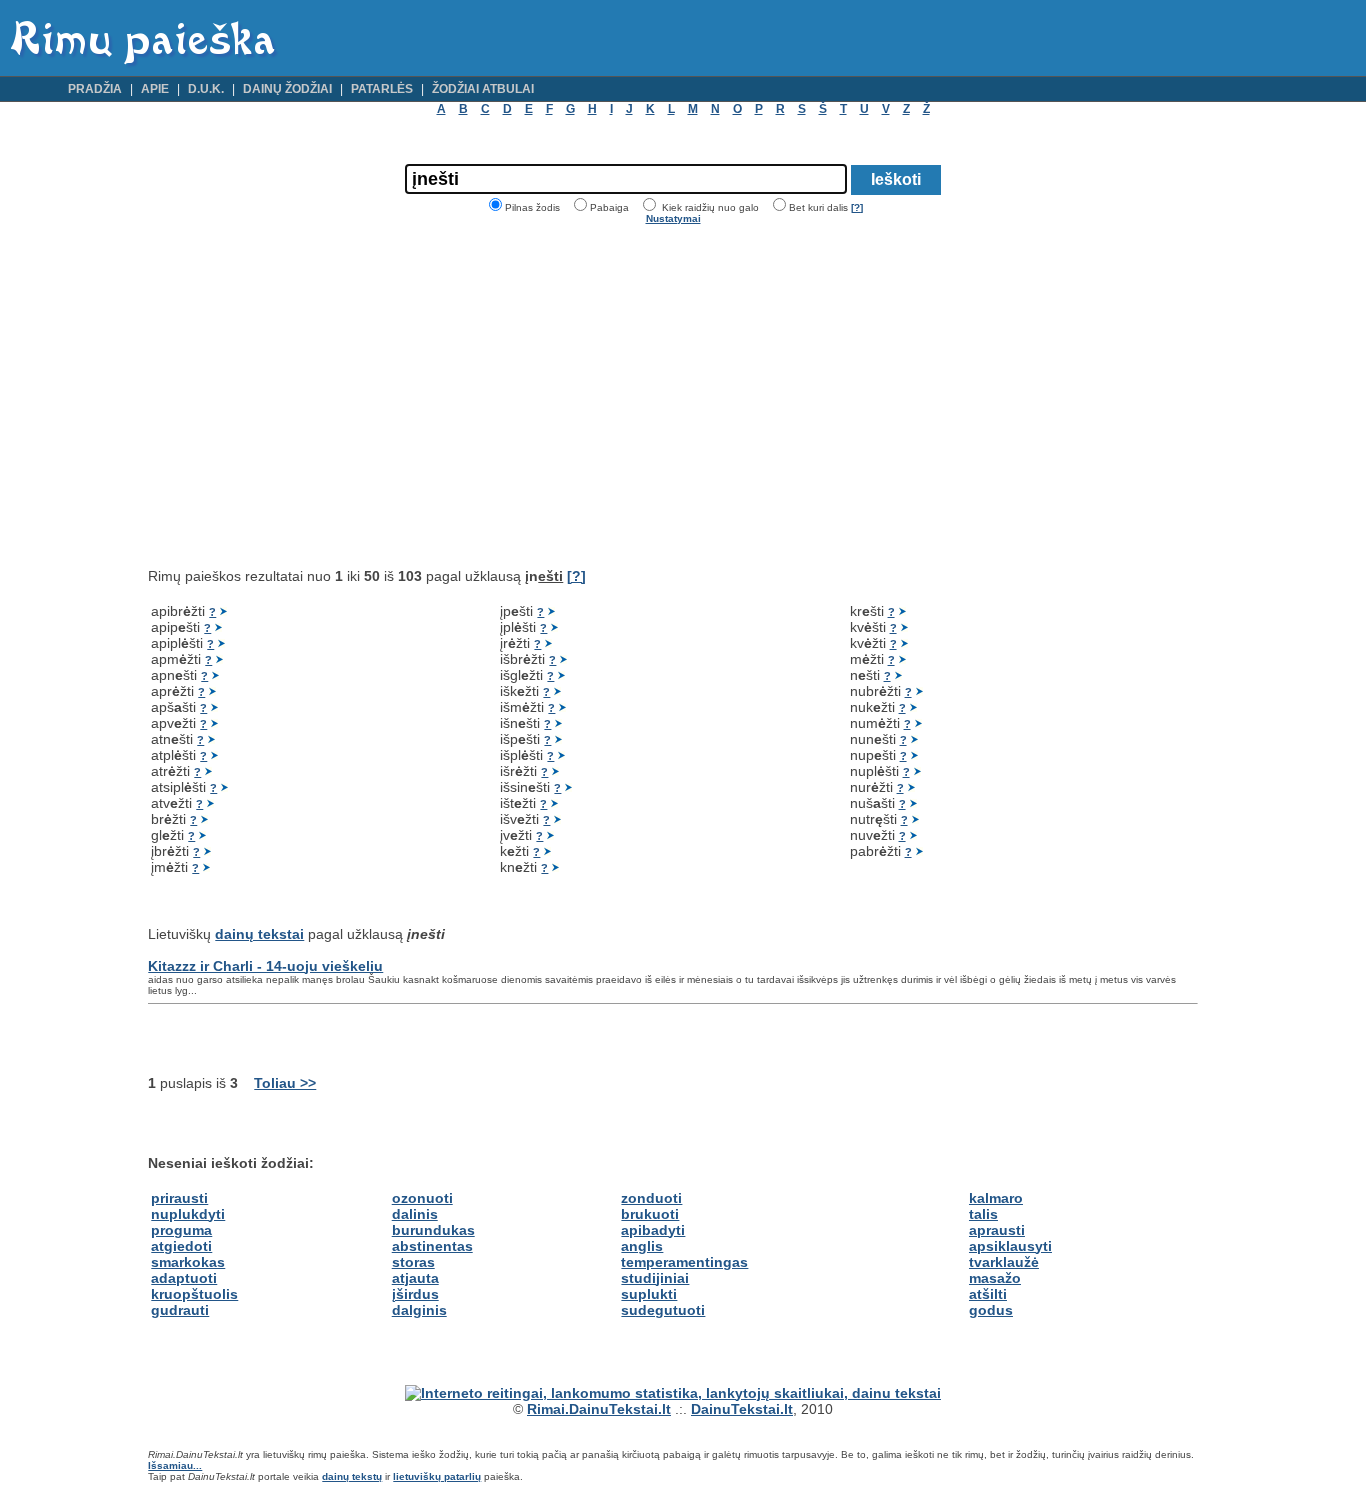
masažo (995, 1278)
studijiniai (655, 1278)
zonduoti (651, 1198)
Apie (155, 89)
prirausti (179, 1198)
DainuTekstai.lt (742, 1409)
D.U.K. (206, 89)
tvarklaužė (1004, 1262)
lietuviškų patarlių (437, 1476)
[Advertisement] (316, 396)
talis (983, 1214)
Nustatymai (673, 218)
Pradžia (95, 89)
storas (413, 1262)
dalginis (419, 1310)
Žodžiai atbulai (483, 89)
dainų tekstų (352, 1476)
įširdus (415, 1294)
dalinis (415, 1214)
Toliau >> (285, 1083)
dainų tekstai (259, 934)
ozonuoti (422, 1198)
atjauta (415, 1278)
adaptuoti (184, 1278)
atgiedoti (181, 1246)
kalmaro (996, 1198)
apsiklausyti (1010, 1246)
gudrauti (180, 1310)
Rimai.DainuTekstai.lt (599, 1409)
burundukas (433, 1230)
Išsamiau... (175, 1465)
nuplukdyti (188, 1214)
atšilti (988, 1294)
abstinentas (432, 1246)
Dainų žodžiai (287, 89)
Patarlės (382, 89)
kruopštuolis (194, 1294)
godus (991, 1310)
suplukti (649, 1294)
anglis (642, 1246)
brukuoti (650, 1214)
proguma (181, 1230)
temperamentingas (684, 1262)
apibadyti (653, 1230)
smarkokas (188, 1262)
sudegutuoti (663, 1310)
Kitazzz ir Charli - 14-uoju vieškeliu (265, 966)
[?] (857, 207)
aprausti (997, 1230)
